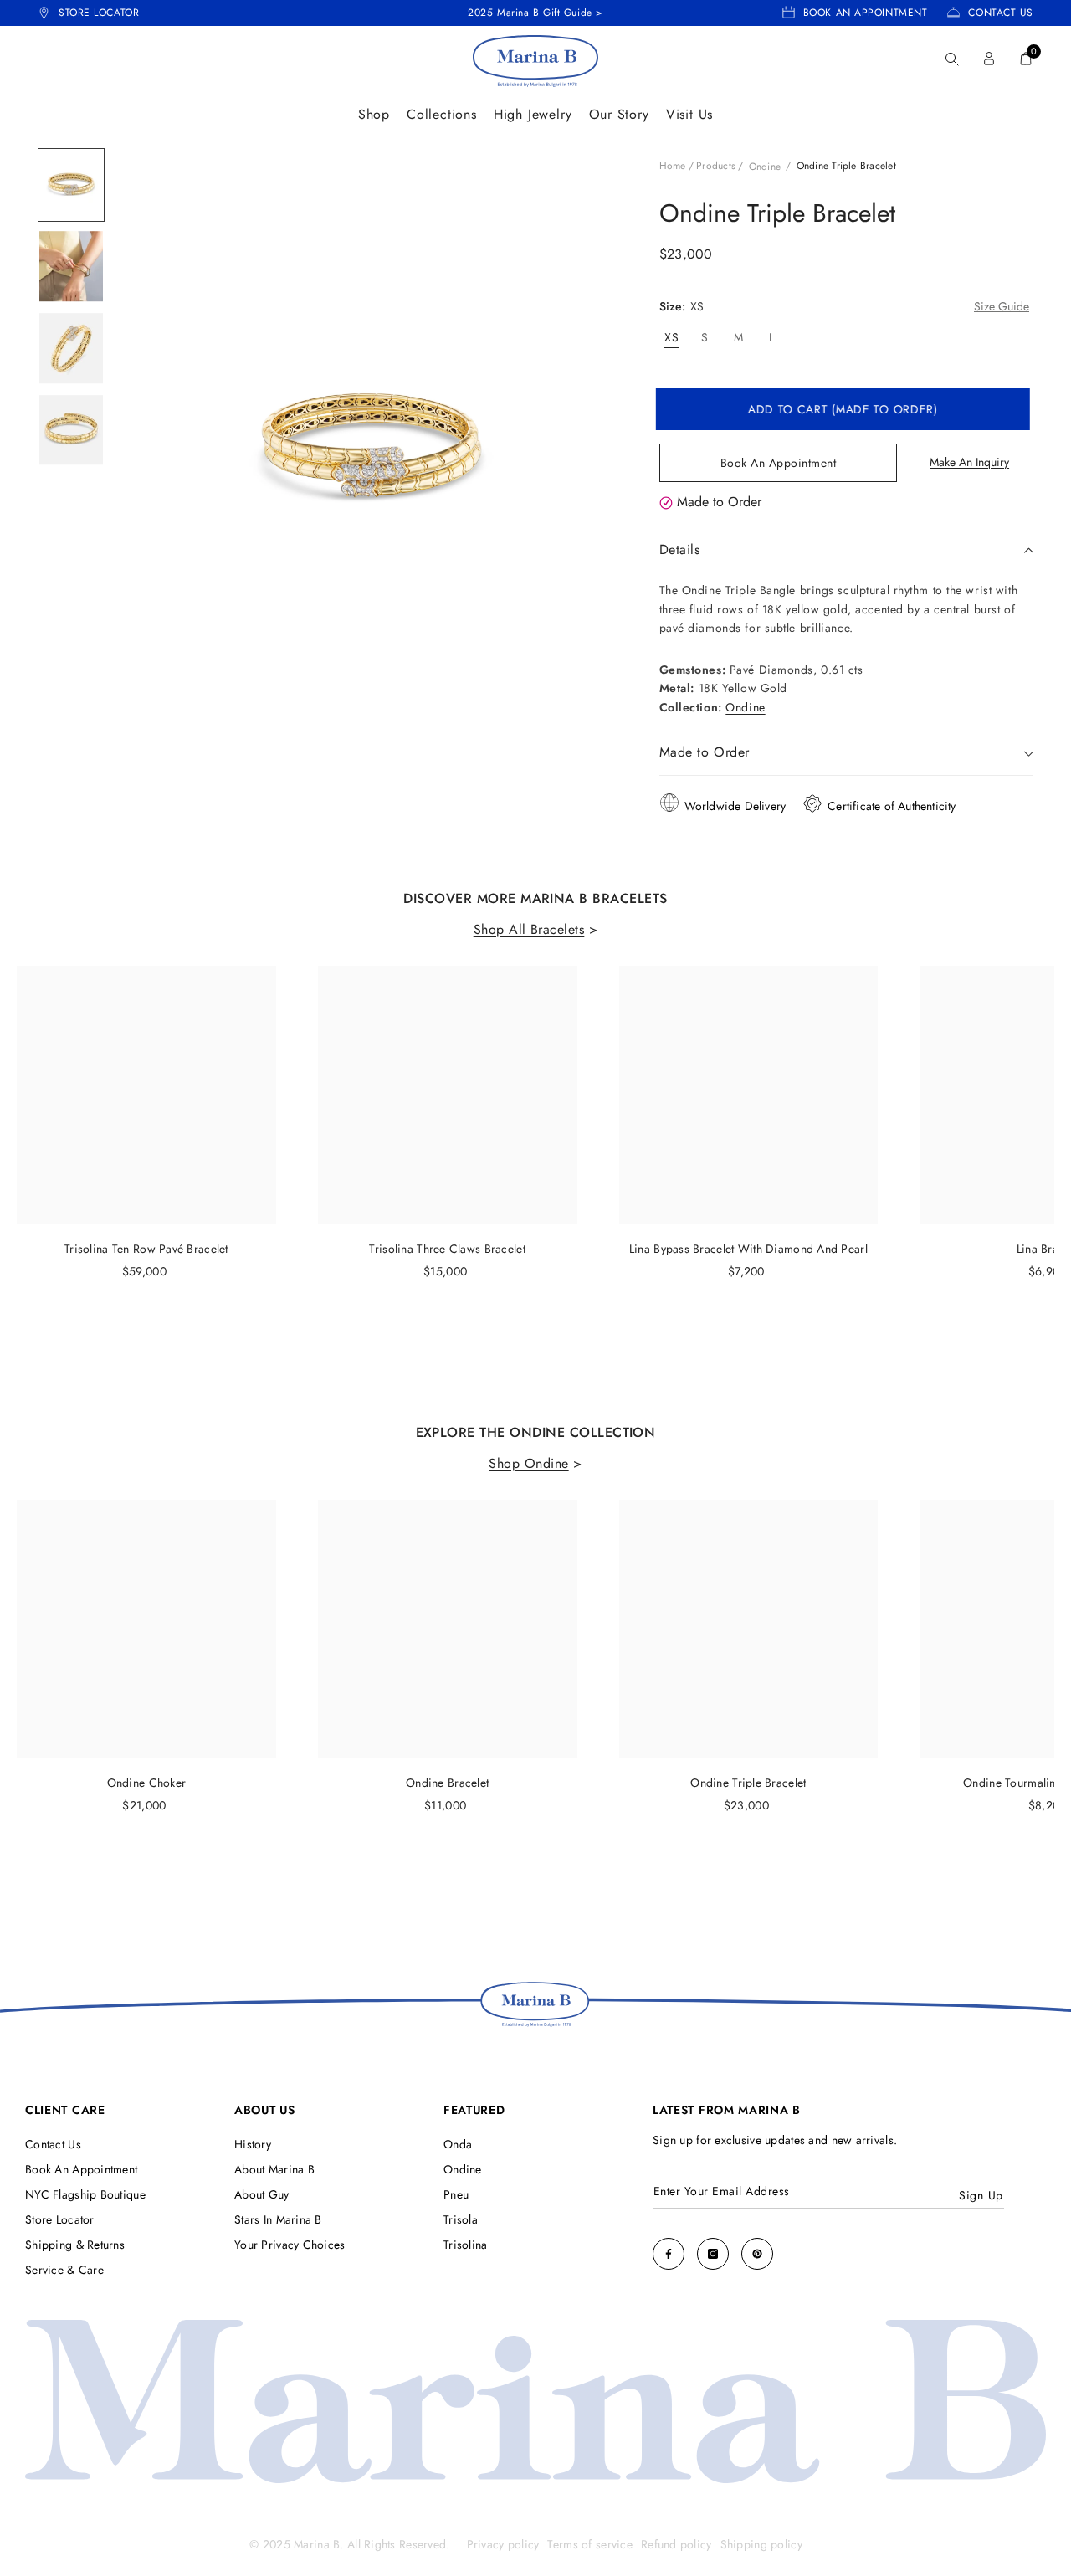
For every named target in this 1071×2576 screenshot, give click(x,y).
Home (673, 166)
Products (716, 166)
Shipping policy (761, 2544)
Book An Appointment (779, 463)
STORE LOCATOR (99, 13)
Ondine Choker (147, 1783)
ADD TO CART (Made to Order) (846, 409)
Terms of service (589, 2544)
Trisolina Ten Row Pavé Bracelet (146, 1248)
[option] (71, 185)
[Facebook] (669, 2254)
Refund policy (676, 2544)
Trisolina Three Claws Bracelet (447, 1248)
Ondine (765, 167)
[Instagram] (713, 2254)
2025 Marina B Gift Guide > (535, 13)
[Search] (952, 59)
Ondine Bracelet (447, 1783)
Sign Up (981, 2195)
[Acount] (989, 59)
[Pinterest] (757, 2254)
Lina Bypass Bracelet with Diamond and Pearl (748, 1248)
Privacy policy (503, 2544)
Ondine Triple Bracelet (748, 1783)
